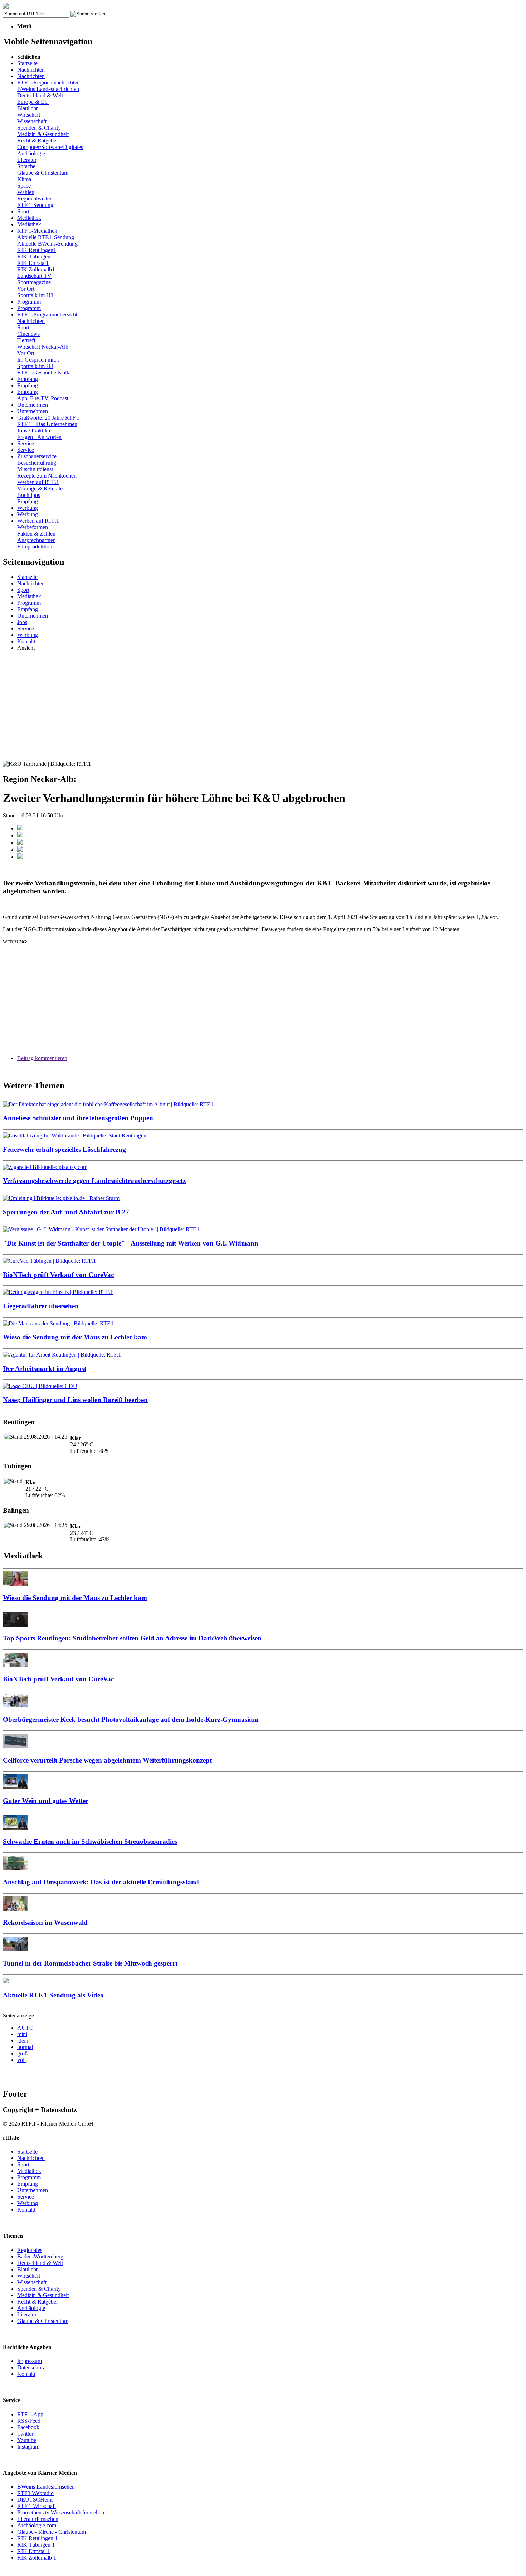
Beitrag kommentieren (42, 1058)
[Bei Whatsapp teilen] (20, 843)
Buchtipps (29, 495)
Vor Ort (26, 289)
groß (22, 2053)
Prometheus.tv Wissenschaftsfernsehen (61, 2512)
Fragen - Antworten (39, 437)
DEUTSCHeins (35, 2500)
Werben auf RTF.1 (38, 482)
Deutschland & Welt (40, 95)
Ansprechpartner (36, 540)
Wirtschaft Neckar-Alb (43, 347)
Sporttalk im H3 (35, 295)
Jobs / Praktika (34, 431)
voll (21, 2060)
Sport (23, 211)
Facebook (28, 2427)
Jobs (22, 622)
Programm (29, 302)
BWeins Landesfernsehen (46, 2487)
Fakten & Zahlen (36, 534)
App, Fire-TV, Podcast (43, 398)
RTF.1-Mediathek (37, 231)
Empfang (28, 379)
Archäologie (31, 153)
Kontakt (26, 641)
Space (24, 186)
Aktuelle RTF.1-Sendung (46, 237)
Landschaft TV (34, 276)
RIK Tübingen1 (35, 257)
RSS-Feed (29, 2421)
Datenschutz (31, 2367)
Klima (24, 179)
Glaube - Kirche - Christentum (52, 2532)
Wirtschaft (29, 115)
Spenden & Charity (39, 128)
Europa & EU (33, 102)
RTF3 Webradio (35, 2493)
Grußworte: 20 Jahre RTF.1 (48, 418)
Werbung (28, 508)
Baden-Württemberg (40, 2256)
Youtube (27, 2440)
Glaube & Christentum (43, 173)
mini (22, 2034)
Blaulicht (27, 108)
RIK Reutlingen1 (37, 250)
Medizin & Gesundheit (43, 134)
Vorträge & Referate (40, 489)
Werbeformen (33, 527)
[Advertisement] (263, 707)
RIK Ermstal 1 (34, 2551)
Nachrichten (31, 70)
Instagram (28, 2447)
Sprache (26, 166)
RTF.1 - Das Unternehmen (47, 424)
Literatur (27, 160)
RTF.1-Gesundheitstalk (43, 373)
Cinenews (28, 334)
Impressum (30, 2361)
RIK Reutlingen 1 (37, 2538)
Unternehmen (33, 405)
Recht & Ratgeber (38, 141)
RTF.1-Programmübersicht (47, 315)
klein (23, 2041)
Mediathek (29, 218)
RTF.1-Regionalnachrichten (48, 83)
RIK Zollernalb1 (36, 269)
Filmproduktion (35, 547)
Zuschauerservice (37, 456)
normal (25, 2047)
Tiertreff (26, 340)
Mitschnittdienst (35, 469)
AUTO (25, 2028)
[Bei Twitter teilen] (20, 835)
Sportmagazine (34, 282)
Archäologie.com (37, 2525)
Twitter (25, 2434)
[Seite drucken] (20, 857)
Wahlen (26, 192)
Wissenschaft (32, 121)
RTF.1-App (30, 2414)
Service (26, 443)
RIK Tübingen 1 (36, 2545)
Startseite (27, 63)
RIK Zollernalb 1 (37, 2558)
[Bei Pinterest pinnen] (20, 850)
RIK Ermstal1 (33, 263)
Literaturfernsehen (38, 2519)
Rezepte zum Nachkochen (47, 476)
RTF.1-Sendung (35, 205)
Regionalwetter (34, 199)
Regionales (30, 2250)
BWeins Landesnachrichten (48, 89)
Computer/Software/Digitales (50, 147)
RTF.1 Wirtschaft (36, 2506)
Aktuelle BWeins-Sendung (47, 244)
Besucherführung (37, 463)
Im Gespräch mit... (38, 360)
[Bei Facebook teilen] (20, 828)
